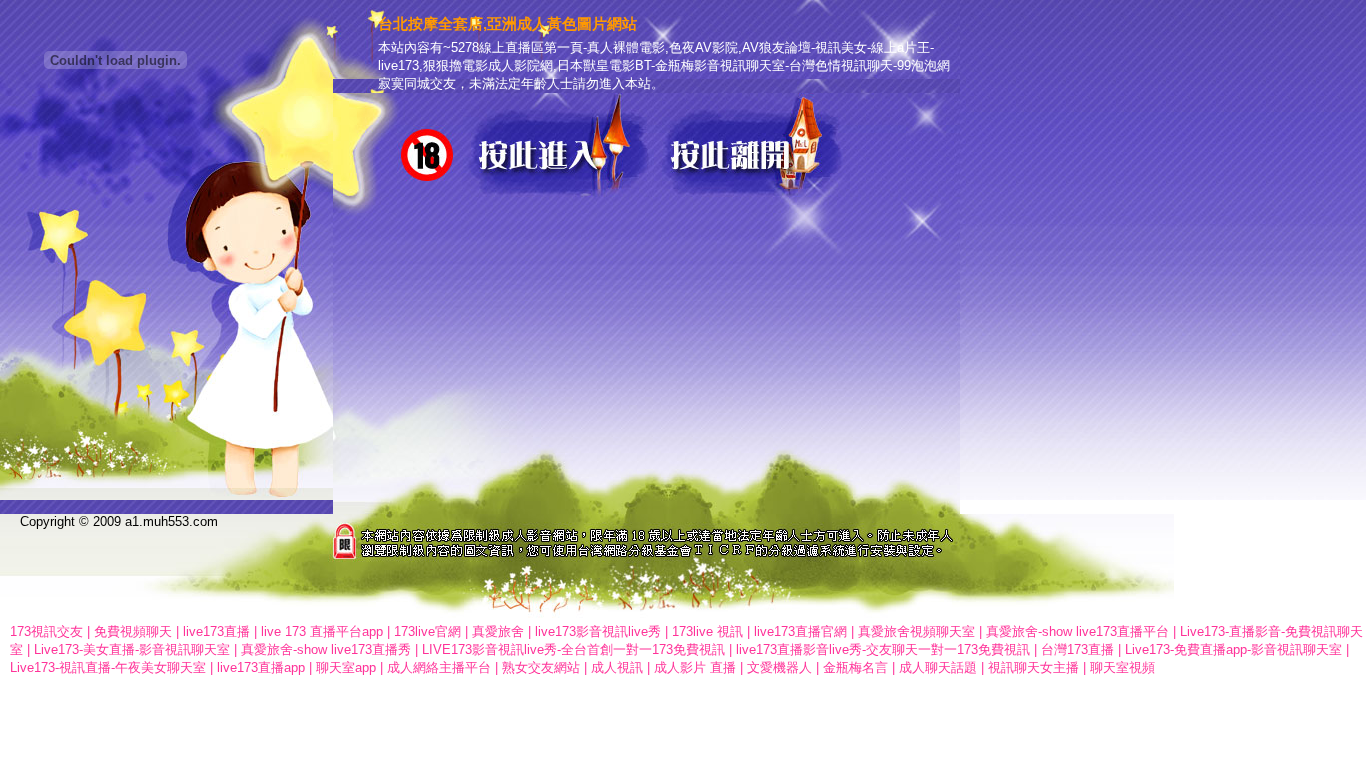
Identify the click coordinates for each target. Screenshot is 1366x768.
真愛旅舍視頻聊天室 (916, 631)
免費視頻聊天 (133, 631)
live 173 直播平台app (322, 631)
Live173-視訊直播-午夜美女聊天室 (108, 667)
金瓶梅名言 (855, 667)
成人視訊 (617, 667)
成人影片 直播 (695, 667)
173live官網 (427, 631)
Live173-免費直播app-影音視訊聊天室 (1233, 649)
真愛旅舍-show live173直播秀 (326, 649)
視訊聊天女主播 (1033, 667)
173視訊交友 (46, 631)
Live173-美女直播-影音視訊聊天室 (132, 649)
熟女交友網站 (541, 667)
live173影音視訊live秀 (598, 631)
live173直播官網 (800, 631)
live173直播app (261, 667)
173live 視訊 (707, 631)
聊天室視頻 (1122, 667)
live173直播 (216, 631)
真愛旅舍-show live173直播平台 (1077, 631)
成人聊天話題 (938, 667)
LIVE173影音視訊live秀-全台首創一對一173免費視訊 (573, 649)
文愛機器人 (779, 667)
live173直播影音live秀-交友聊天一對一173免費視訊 (883, 649)
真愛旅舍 (498, 631)
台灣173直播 (1077, 649)
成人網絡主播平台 (439, 667)
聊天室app (346, 667)
